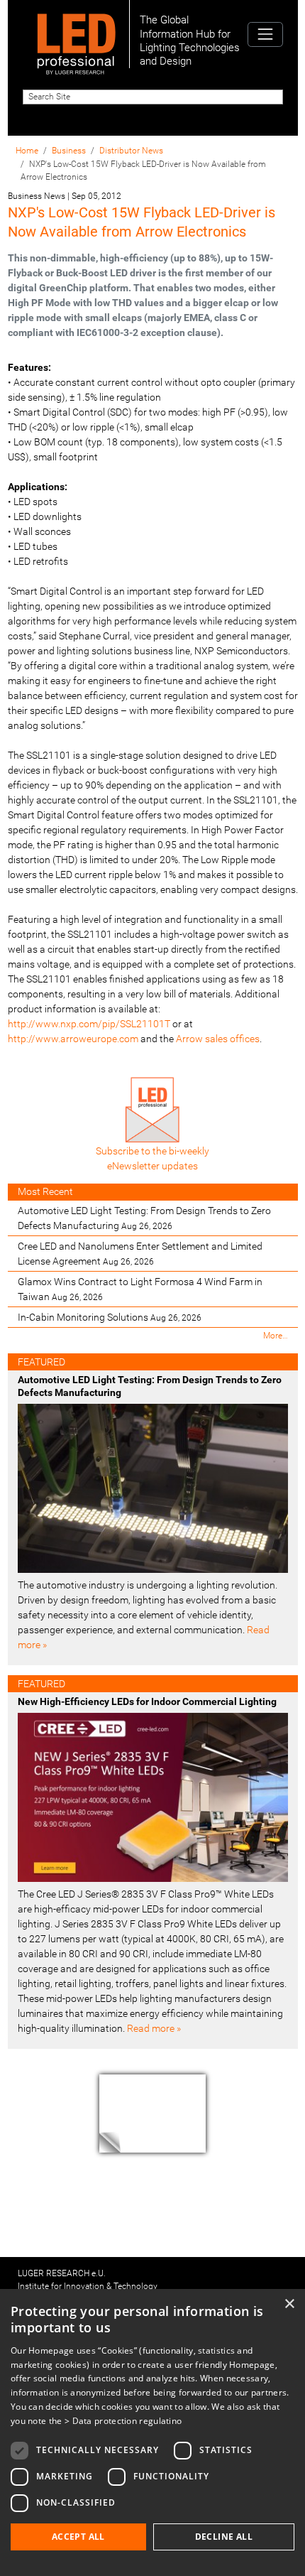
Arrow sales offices (218, 1039)
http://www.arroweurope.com (73, 1039)
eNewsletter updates (152, 1166)
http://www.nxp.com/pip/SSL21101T (89, 1024)
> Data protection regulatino (123, 2421)
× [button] (289, 2304)
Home (27, 151)
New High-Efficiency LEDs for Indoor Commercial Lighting (147, 1701)
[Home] (76, 34)
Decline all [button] (224, 2537)
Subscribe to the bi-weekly (152, 1151)
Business (69, 151)
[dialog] (152, 2432)
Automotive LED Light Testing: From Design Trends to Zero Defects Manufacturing (144, 1218)
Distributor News (131, 151)
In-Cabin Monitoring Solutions (110, 1317)
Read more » (154, 2028)
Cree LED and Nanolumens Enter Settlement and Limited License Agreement (140, 1254)
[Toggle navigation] (265, 34)
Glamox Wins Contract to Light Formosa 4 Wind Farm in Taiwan (140, 1289)
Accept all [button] (78, 2537)
